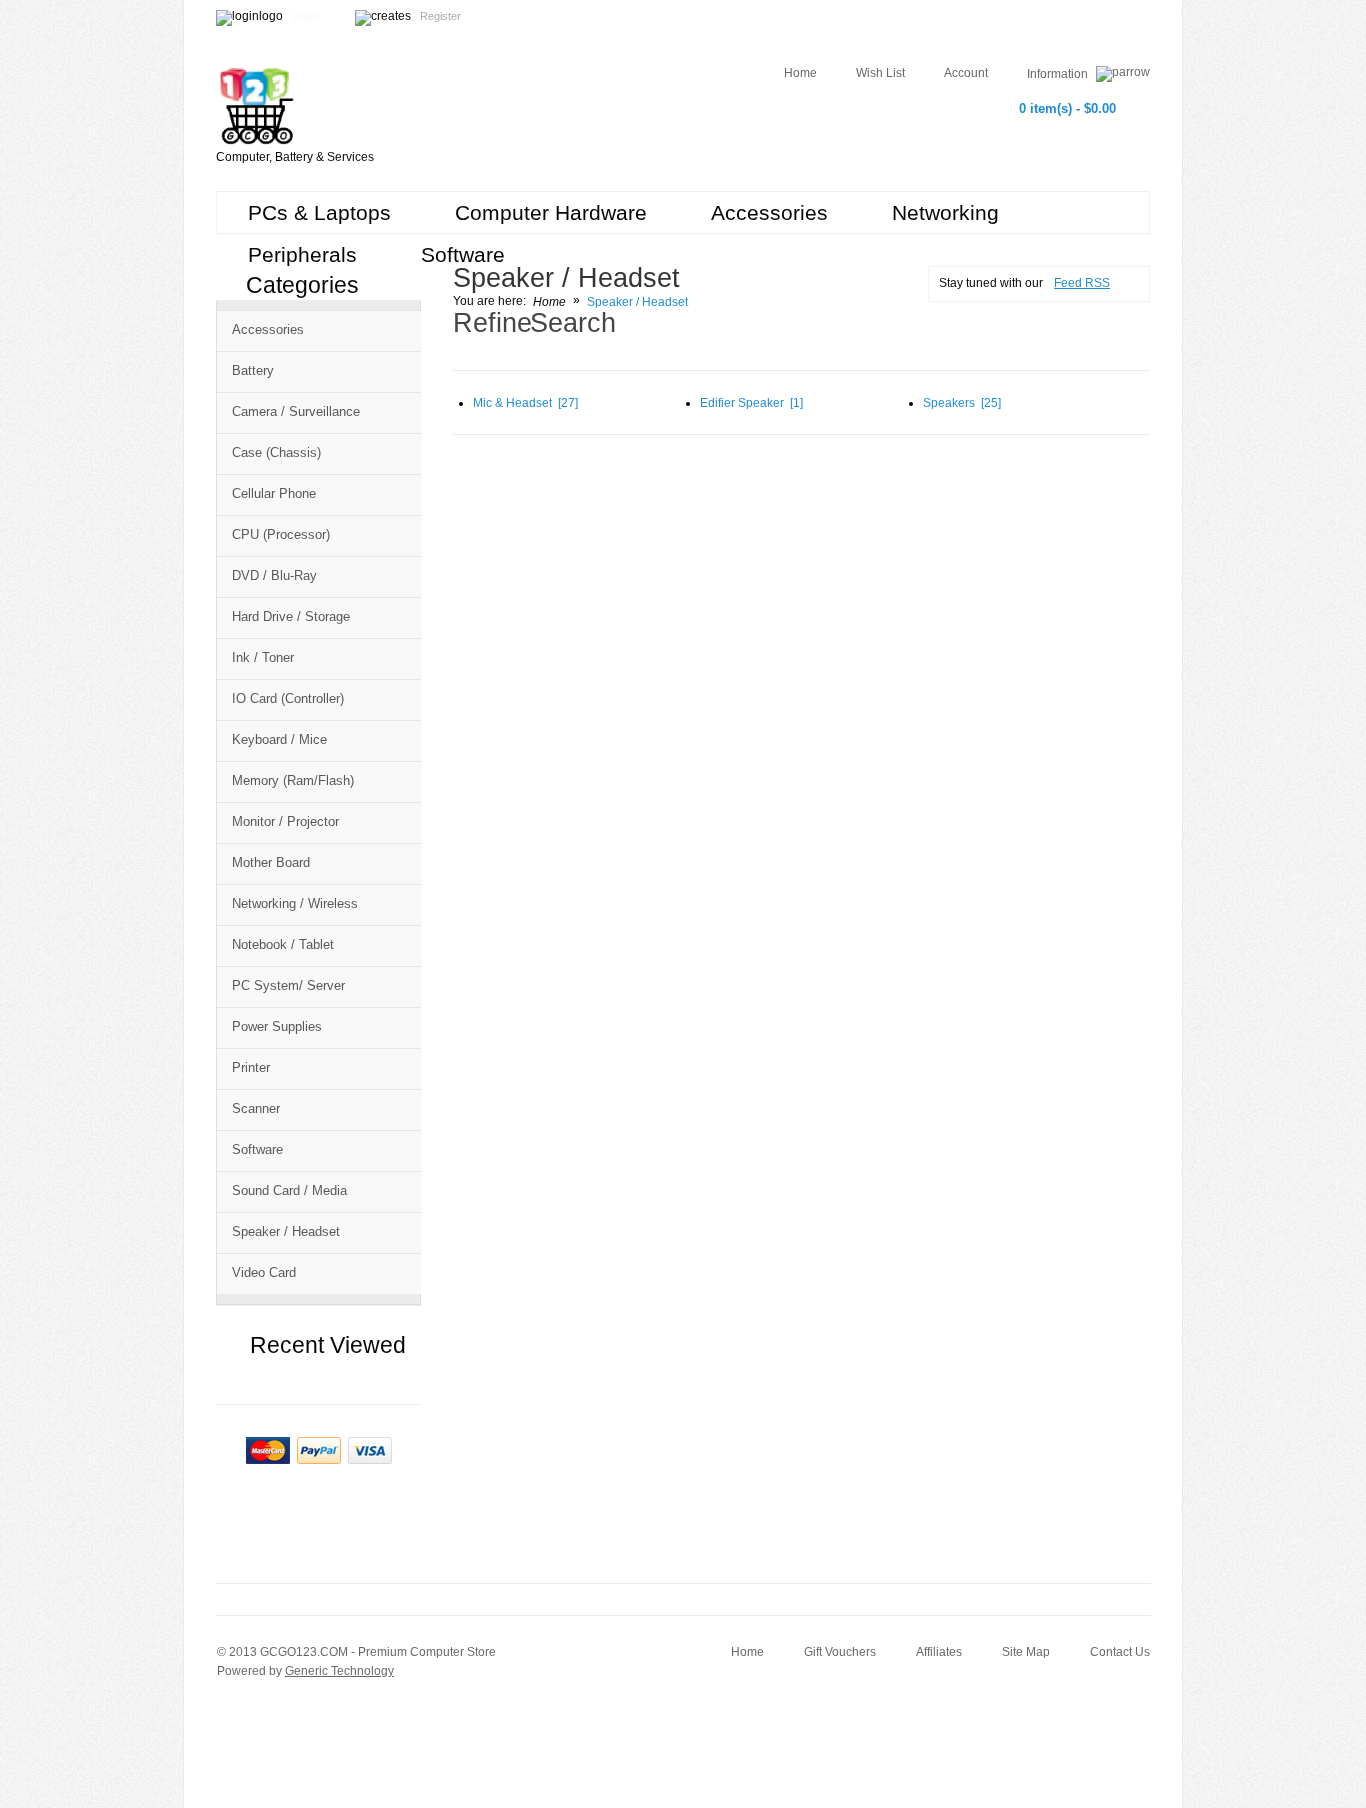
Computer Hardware (551, 212)
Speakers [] (962, 403)
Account (966, 73)
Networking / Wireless (295, 903)
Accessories (769, 212)
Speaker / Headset (286, 1231)
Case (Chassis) (276, 452)
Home (800, 73)
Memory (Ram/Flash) (293, 780)
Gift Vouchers (840, 1652)
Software (463, 254)
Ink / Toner (263, 657)
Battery (253, 370)
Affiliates (939, 1652)
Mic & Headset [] (525, 403)
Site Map (1026, 1652)
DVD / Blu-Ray (274, 575)
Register (440, 16)
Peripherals (302, 254)
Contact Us (1120, 1652)
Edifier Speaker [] (751, 403)
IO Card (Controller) (288, 698)
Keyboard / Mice (279, 739)
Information (1059, 74)
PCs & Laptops (319, 212)
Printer (251, 1067)
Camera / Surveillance (296, 411)
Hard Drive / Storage (291, 616)
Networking (945, 212)
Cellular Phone (274, 493)
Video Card (264, 1272)
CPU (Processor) (281, 534)
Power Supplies (277, 1026)
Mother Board (271, 862)
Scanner (256, 1108)
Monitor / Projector (285, 821)
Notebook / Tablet (283, 944)
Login (305, 16)
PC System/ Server (288, 985)
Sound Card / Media (289, 1190)
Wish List (880, 73)
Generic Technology (339, 1671)
